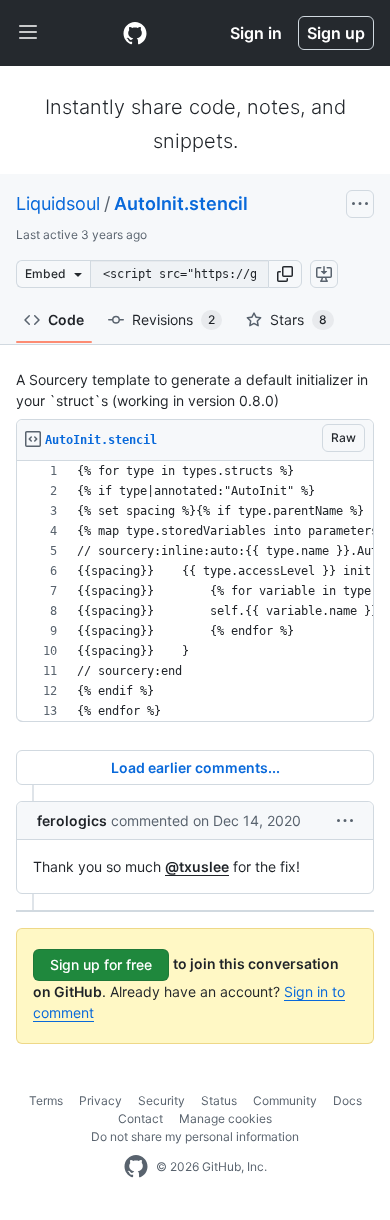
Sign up (336, 33)
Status (219, 1100)
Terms (46, 1100)
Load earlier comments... (195, 767)
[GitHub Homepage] (136, 1167)
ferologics (72, 820)
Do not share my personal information (195, 1136)
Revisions (173, 319)
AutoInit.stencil (181, 203)
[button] (285, 274)
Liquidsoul (58, 203)
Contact (140, 1118)
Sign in (256, 33)
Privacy (100, 1100)
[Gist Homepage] (135, 33)
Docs (347, 1100)
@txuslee (197, 866)
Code (66, 319)
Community (285, 1100)
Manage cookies (225, 1118)
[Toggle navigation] (28, 33)
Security (161, 1100)
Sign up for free (101, 964)
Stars (298, 319)
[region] (195, 591)
